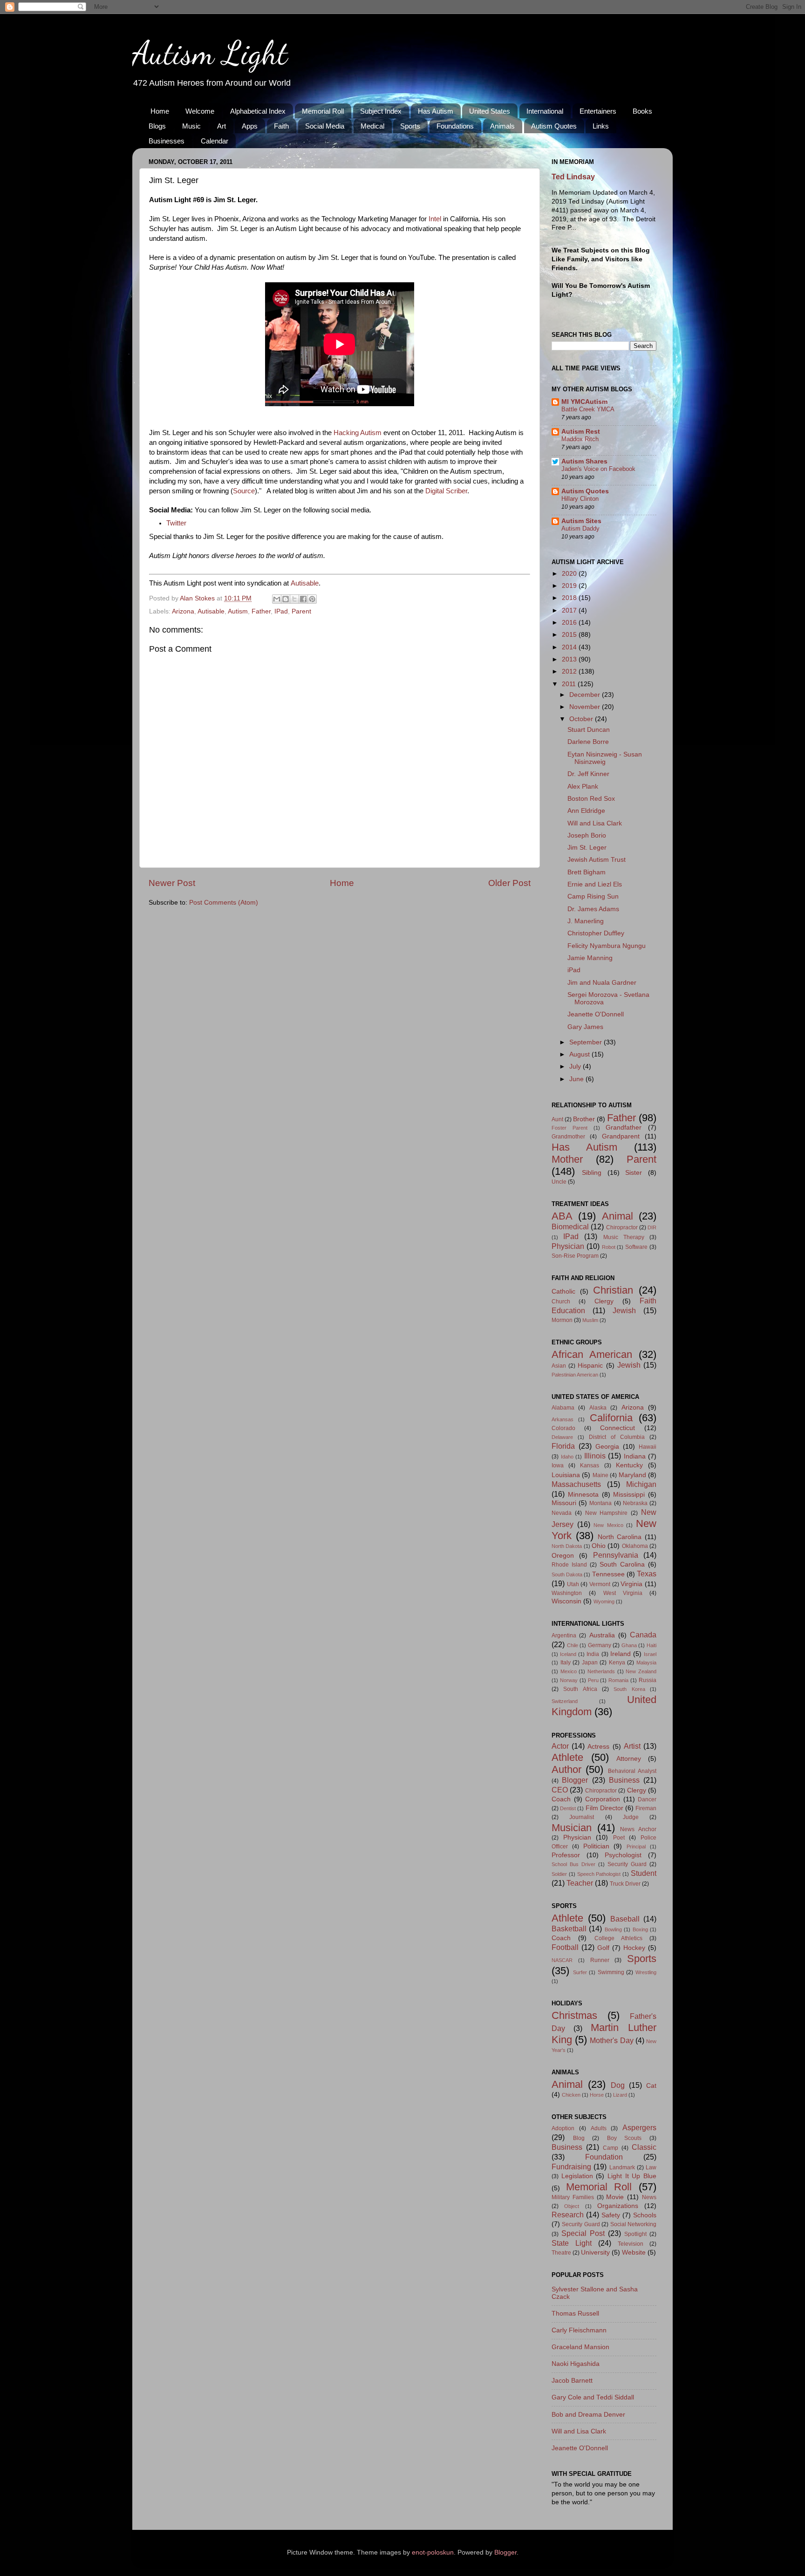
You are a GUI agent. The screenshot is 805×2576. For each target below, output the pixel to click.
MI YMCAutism (584, 402)
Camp (611, 2148)
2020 (570, 574)
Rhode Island (569, 1565)
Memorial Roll (323, 111)
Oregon (563, 1556)
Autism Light (210, 53)
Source (244, 491)
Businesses (167, 141)
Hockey (634, 1948)
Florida (563, 1446)
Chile (573, 1645)
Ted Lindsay (573, 177)
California (611, 1418)
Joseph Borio (587, 835)
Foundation (604, 2157)
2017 (570, 610)
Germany (600, 1645)
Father (261, 611)
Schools (645, 2215)
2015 (570, 635)
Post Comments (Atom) (224, 903)
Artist (632, 1746)
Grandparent (621, 1136)
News (649, 2197)
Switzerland (565, 1701)
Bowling (613, 1929)
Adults (599, 2128)
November (586, 707)
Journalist (582, 1817)
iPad (574, 970)
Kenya (617, 1663)
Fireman (646, 1808)
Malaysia (646, 1663)
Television (631, 2244)
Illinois (595, 1456)
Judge (631, 1817)
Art (222, 126)
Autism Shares (584, 461)
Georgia (607, 1447)
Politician (596, 1846)
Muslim (590, 1320)
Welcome (200, 111)
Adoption (563, 2128)
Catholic (563, 1291)
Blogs (157, 126)
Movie (615, 2197)
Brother (584, 1119)
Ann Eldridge (586, 811)
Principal (636, 1847)
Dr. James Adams (593, 909)
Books (642, 111)
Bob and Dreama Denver (588, 2415)
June (577, 1079)
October (582, 719)
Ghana (629, 1645)
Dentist (568, 1808)
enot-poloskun (433, 2552)
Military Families (573, 2197)
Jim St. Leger (587, 848)
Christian (613, 1290)
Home (160, 111)
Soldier (559, 1874)
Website (634, 2252)
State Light (572, 2243)
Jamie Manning (590, 958)
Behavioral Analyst (632, 1771)
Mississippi (629, 1495)
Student (644, 1873)
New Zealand (641, 1671)
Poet (619, 1838)
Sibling (592, 1173)
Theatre (561, 2253)
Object (572, 2206)
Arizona (183, 611)
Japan (590, 1663)
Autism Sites (581, 521)
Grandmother (568, 1137)
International (545, 111)
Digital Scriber (446, 491)
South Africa (580, 1689)
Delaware (562, 1437)
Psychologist (623, 1855)
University (595, 2252)
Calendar (215, 141)
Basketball (569, 1929)
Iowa (558, 1465)
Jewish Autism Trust (597, 860)
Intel (435, 219)
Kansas (590, 1465)
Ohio (599, 1546)
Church (561, 1302)
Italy (566, 1663)
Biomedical (570, 1227)
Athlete (567, 1757)
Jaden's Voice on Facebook (598, 469)
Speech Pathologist (599, 1874)
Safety (611, 2215)
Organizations (618, 2206)
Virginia (631, 1584)
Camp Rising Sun (593, 896)
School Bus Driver (573, 1864)
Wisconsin (566, 1601)
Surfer (580, 1972)
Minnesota (583, 1495)
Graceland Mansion (580, 2347)
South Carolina (622, 1564)
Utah (573, 1584)
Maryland (632, 1475)
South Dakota (567, 1574)
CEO (560, 1790)
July (576, 1067)
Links (601, 126)
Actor (560, 1746)
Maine (600, 1475)
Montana (600, 1503)
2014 (570, 647)
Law (651, 2167)
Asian (559, 1366)
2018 (570, 598)
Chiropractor (622, 1227)
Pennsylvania (616, 1555)
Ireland (621, 1654)
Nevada (562, 1513)
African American (592, 1354)
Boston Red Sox (591, 799)
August (580, 1054)
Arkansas (563, 1419)
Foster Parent (570, 1128)
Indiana (635, 1456)
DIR (652, 1227)
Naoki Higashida (576, 2364)
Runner (600, 1960)
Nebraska (635, 1503)
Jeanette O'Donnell (596, 1014)
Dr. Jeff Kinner (588, 774)
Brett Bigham (587, 872)
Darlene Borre (588, 742)
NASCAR (562, 1960)
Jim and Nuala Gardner (602, 983)
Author (566, 1769)
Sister (634, 1173)
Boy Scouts (624, 2138)
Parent (301, 611)
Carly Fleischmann (579, 2330)
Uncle (559, 1182)
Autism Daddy (580, 528)
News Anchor (638, 1829)
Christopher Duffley (596, 933)
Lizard (620, 2095)
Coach (561, 1799)
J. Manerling (586, 921)
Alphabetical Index (258, 111)
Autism (238, 611)
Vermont (600, 1584)
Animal (617, 1216)
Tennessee (608, 1574)
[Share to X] (294, 599)
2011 (570, 684)
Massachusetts (576, 1484)
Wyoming (604, 1601)
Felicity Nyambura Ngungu (607, 946)
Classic (644, 2147)
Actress (598, 1747)
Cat (651, 2086)
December (586, 695)
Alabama (563, 1408)
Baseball (625, 1919)
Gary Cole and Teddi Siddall (593, 2397)
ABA (562, 1216)
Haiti (652, 1645)
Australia (602, 1635)
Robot (609, 1247)
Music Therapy (624, 1237)
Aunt (557, 1119)
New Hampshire (607, 1513)
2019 (570, 586)
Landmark (622, 2167)
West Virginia (623, 1593)
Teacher (580, 1883)
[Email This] (277, 599)
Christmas (574, 2015)
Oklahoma (635, 1546)
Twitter (176, 523)
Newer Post (172, 883)
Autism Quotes (554, 126)
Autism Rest (581, 432)
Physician (568, 1246)
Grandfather (624, 1128)
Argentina (564, 1636)
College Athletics (618, 1938)
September (587, 1042)
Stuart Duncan (589, 730)
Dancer (647, 1799)
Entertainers (598, 111)
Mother (567, 1159)
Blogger (575, 1780)
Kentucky (629, 1465)
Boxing (640, 1929)
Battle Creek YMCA (588, 409)
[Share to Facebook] (303, 599)
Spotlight (635, 2234)
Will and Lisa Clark (595, 823)
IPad (281, 611)
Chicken (571, 2095)
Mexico (569, 1671)
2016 (570, 623)
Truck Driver (625, 1884)
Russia (648, 1680)
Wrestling (646, 1972)
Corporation (603, 1799)
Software (636, 1247)
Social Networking (633, 2224)
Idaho (567, 1457)
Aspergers (639, 2127)
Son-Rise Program (575, 1256)
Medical (372, 126)
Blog (579, 2138)
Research (568, 2215)
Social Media (325, 126)
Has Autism (436, 111)
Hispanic (590, 1366)
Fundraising (571, 2167)
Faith (281, 126)
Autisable (305, 583)
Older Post (509, 883)
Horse (597, 2095)
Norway (569, 1680)
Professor (566, 1855)
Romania (618, 1680)
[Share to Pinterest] (312, 599)
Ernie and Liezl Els (595, 884)
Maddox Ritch (580, 439)
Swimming (611, 1972)
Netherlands (601, 1671)
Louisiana (566, 1475)
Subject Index (381, 111)
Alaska (598, 1408)
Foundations (455, 126)
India (593, 1654)
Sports (410, 126)
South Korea (629, 1689)
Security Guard (627, 1864)
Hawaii (648, 1447)
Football (565, 1947)
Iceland (568, 1654)
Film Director (604, 1808)
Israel (650, 1654)
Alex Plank (583, 787)
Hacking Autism (358, 433)
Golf (603, 1948)
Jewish (624, 1310)
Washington (567, 1593)
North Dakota (567, 1546)
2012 (570, 671)
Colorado (563, 1428)
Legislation (577, 2176)
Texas (647, 1574)
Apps (250, 126)
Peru (593, 1680)
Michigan (641, 1484)
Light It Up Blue (632, 2176)
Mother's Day (611, 2040)
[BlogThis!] (286, 599)
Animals (502, 126)
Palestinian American (575, 1375)
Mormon (562, 1320)
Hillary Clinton (580, 499)
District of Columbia (617, 1437)
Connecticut (617, 1428)
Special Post (583, 2233)
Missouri (564, 1503)
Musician (572, 1828)
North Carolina (620, 1537)
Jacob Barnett (572, 2381)
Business (624, 1780)
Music (191, 126)
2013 (570, 659)
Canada (643, 1635)
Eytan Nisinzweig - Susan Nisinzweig (605, 758)
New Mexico (608, 1525)
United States (490, 111)
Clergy (604, 1301)
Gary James (585, 1027)
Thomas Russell (575, 2314)
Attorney (629, 1759)
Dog (618, 2085)
